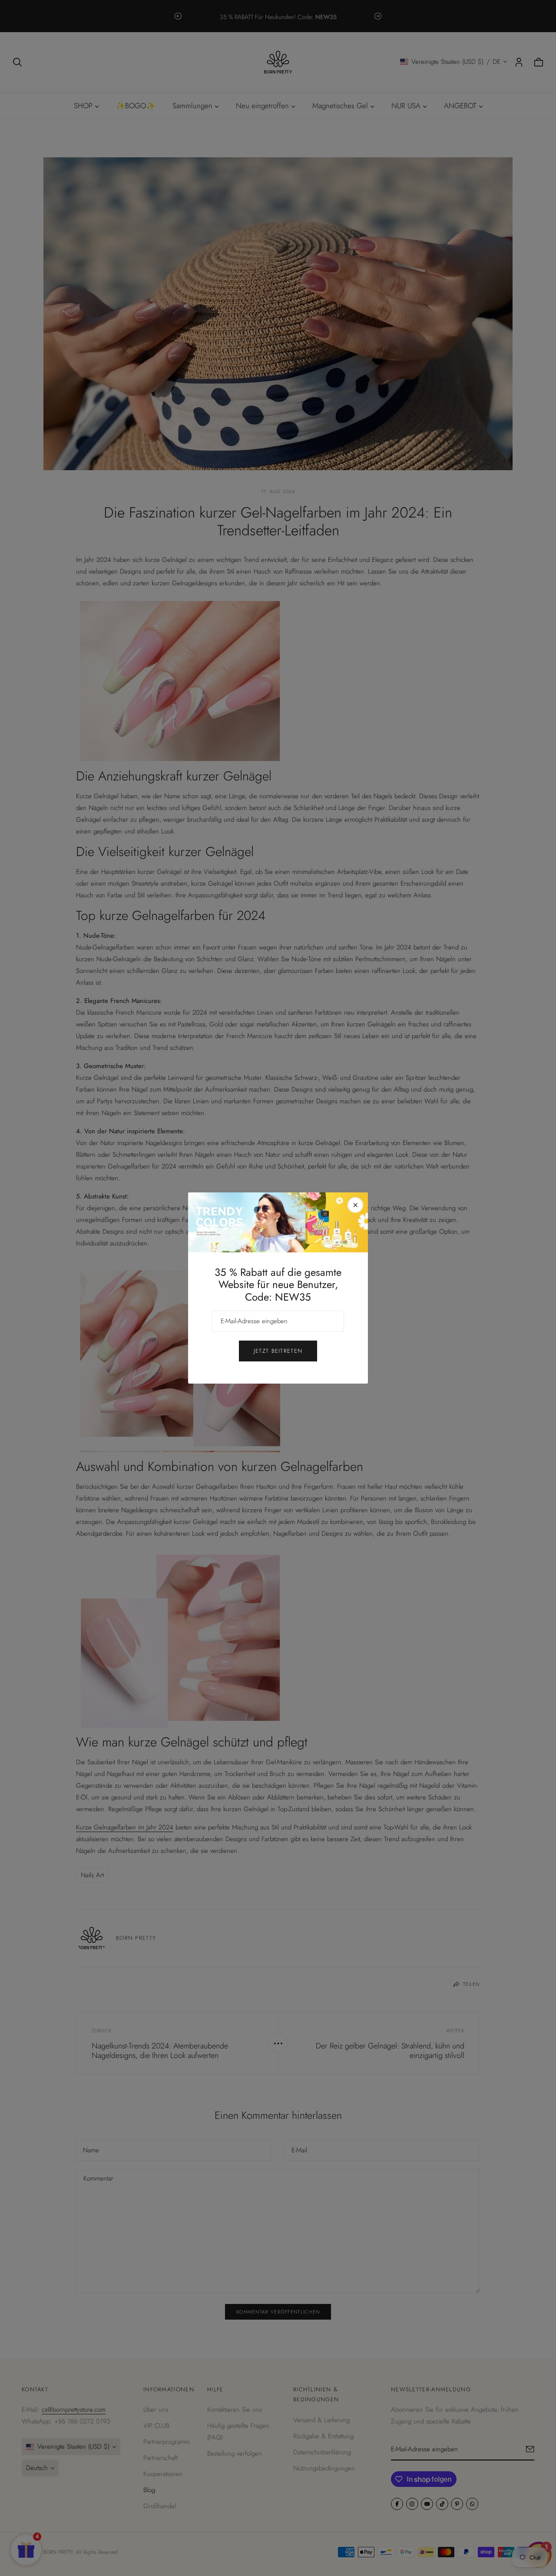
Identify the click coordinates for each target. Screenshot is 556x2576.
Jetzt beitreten (278, 1351)
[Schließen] (355, 1205)
